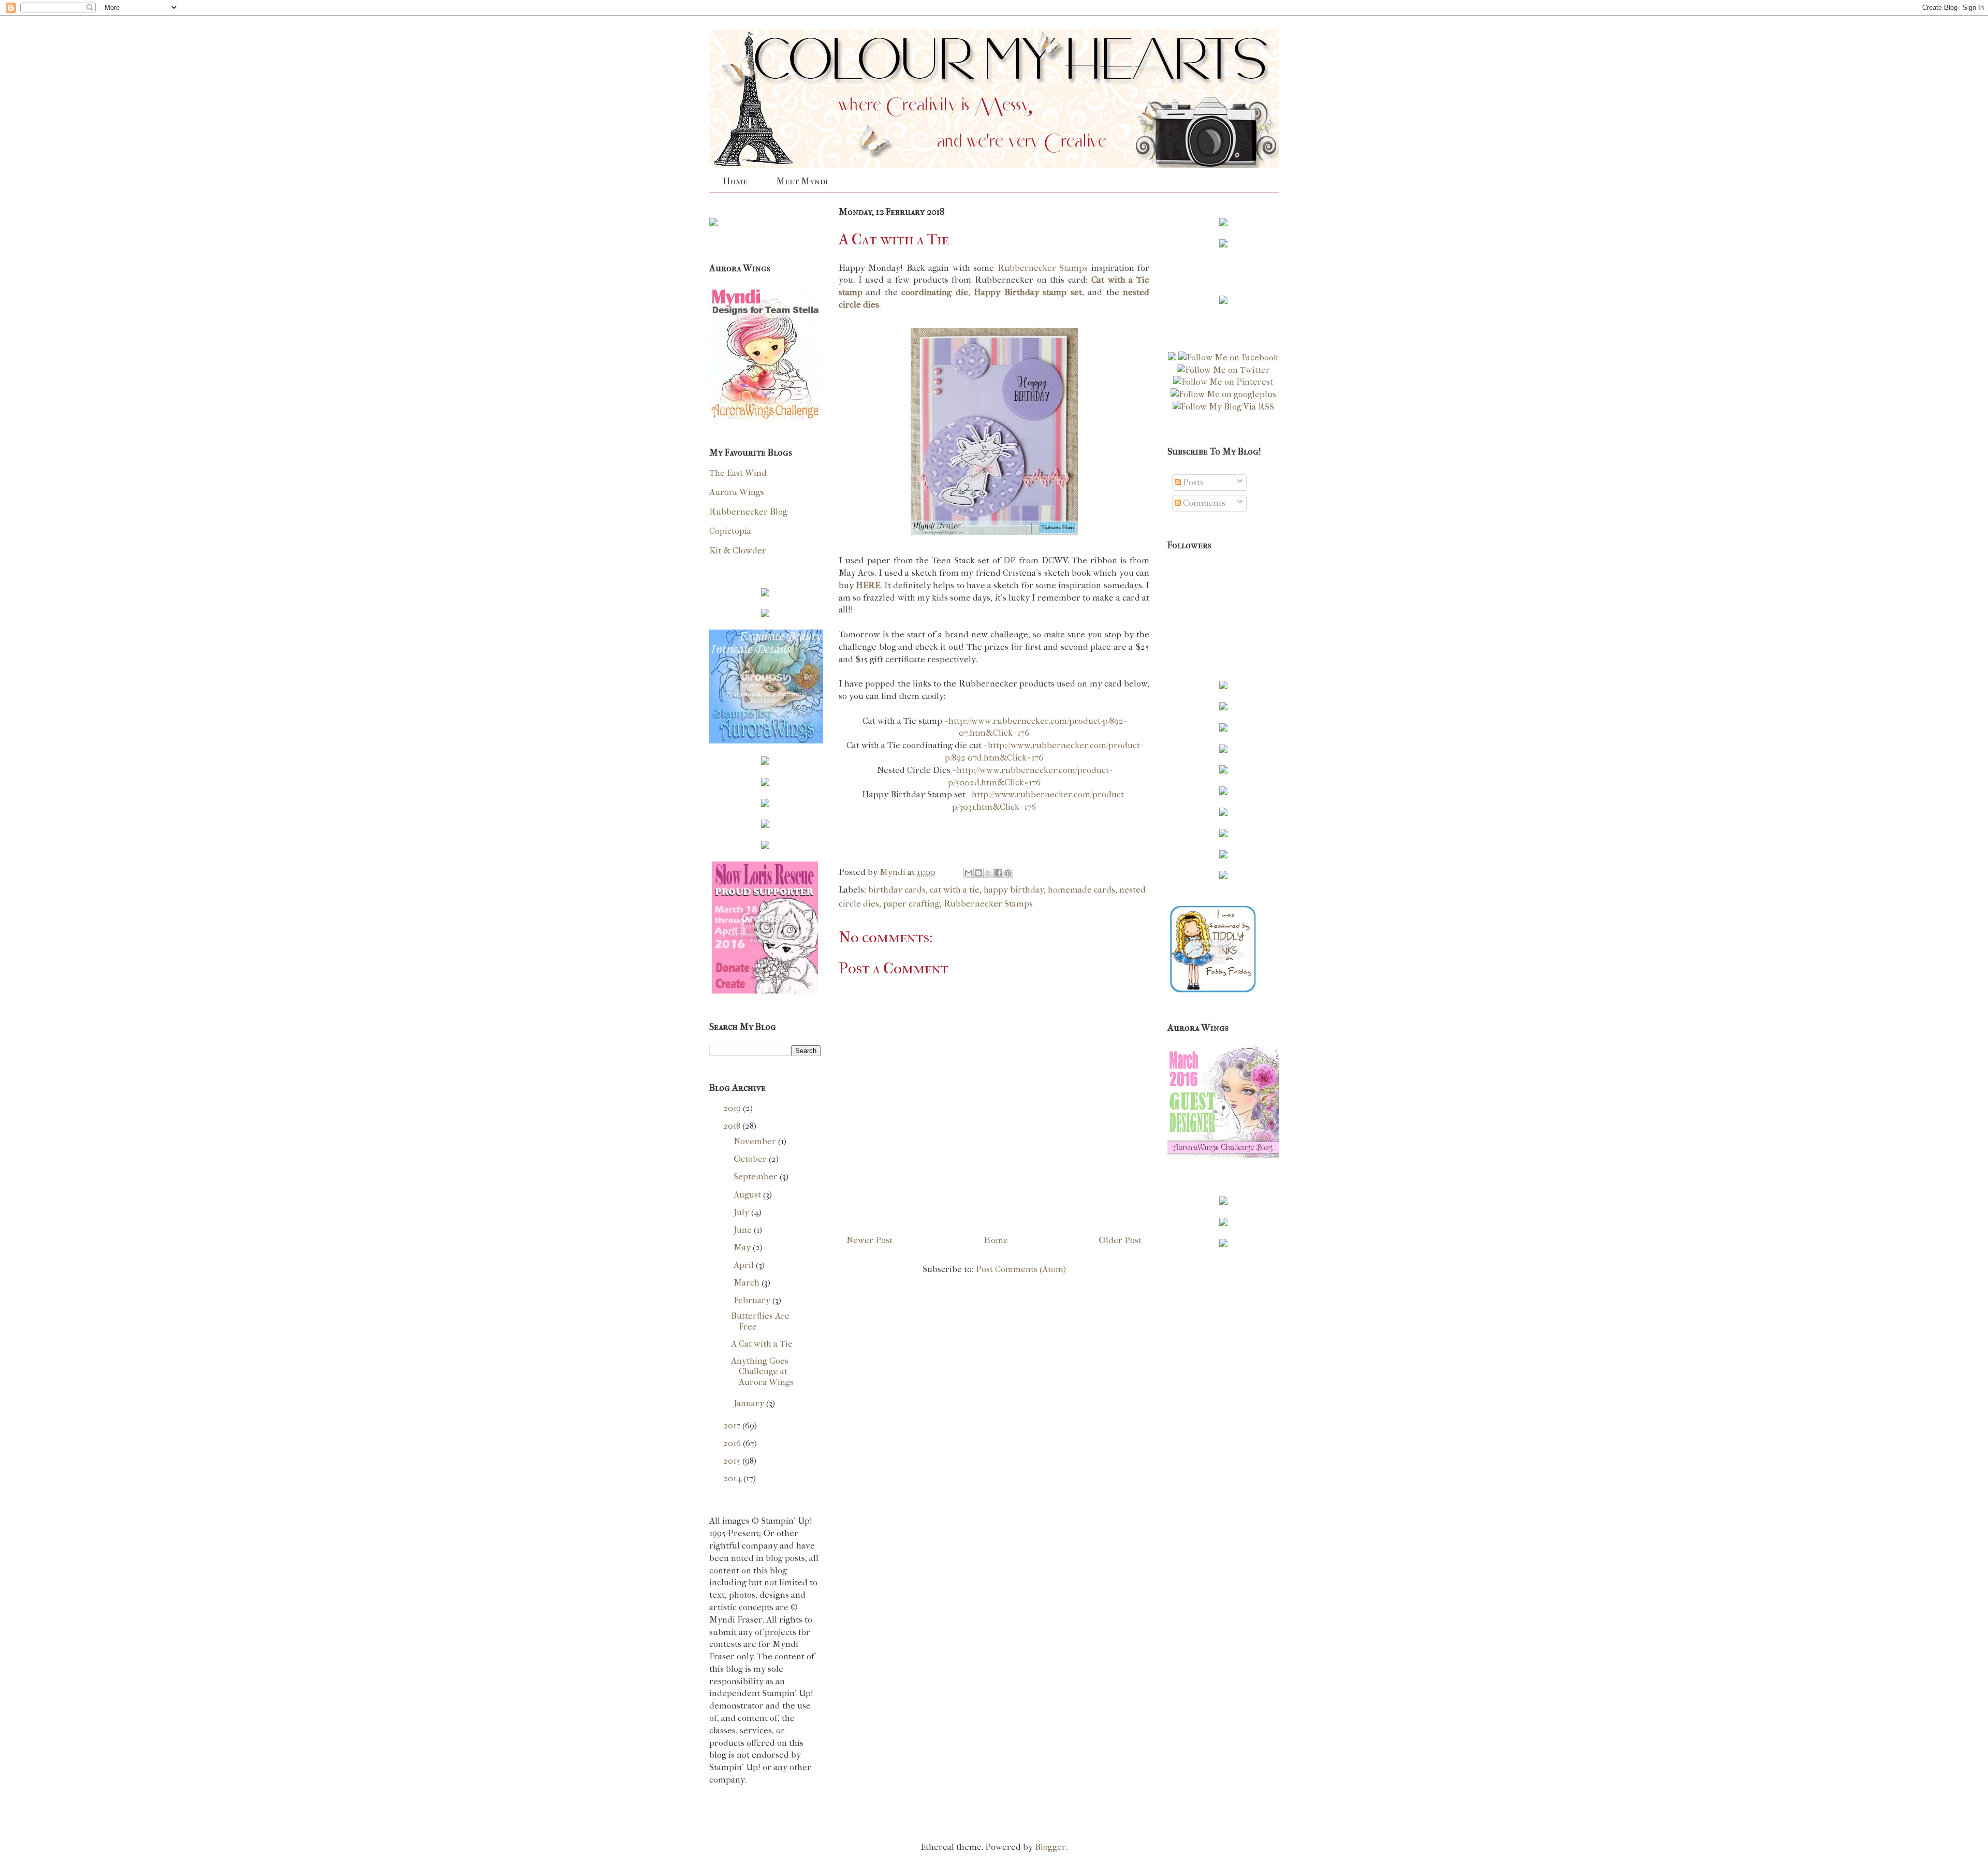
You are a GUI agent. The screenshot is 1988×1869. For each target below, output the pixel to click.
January (750, 1403)
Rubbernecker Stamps (1044, 268)
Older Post (1120, 1240)
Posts (1192, 482)
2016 (733, 1443)
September (757, 1176)
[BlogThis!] (978, 873)
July (742, 1212)
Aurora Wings (737, 492)
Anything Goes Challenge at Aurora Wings (762, 1371)
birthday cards (897, 889)
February (753, 1300)
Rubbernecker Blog (748, 512)
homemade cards (1081, 889)
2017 (733, 1425)
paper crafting (911, 903)
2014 (733, 1478)
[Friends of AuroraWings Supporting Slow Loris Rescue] (765, 990)
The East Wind (738, 473)
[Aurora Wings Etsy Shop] (766, 740)
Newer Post (869, 1240)
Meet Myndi (802, 181)
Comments (1203, 503)
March (748, 1282)
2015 (733, 1461)
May (743, 1247)
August (748, 1194)
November (756, 1141)
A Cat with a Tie (762, 1344)
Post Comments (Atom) (1021, 1269)
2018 (733, 1126)
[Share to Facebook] (998, 873)
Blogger (1050, 1847)
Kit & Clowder (738, 550)
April (745, 1265)
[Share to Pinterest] (1008, 873)
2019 (733, 1108)
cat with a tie (955, 889)
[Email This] (969, 873)
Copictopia (730, 531)
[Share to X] (988, 873)
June (744, 1230)
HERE (868, 585)
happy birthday (1014, 889)
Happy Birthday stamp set (1028, 292)
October (751, 1159)
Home (735, 181)
